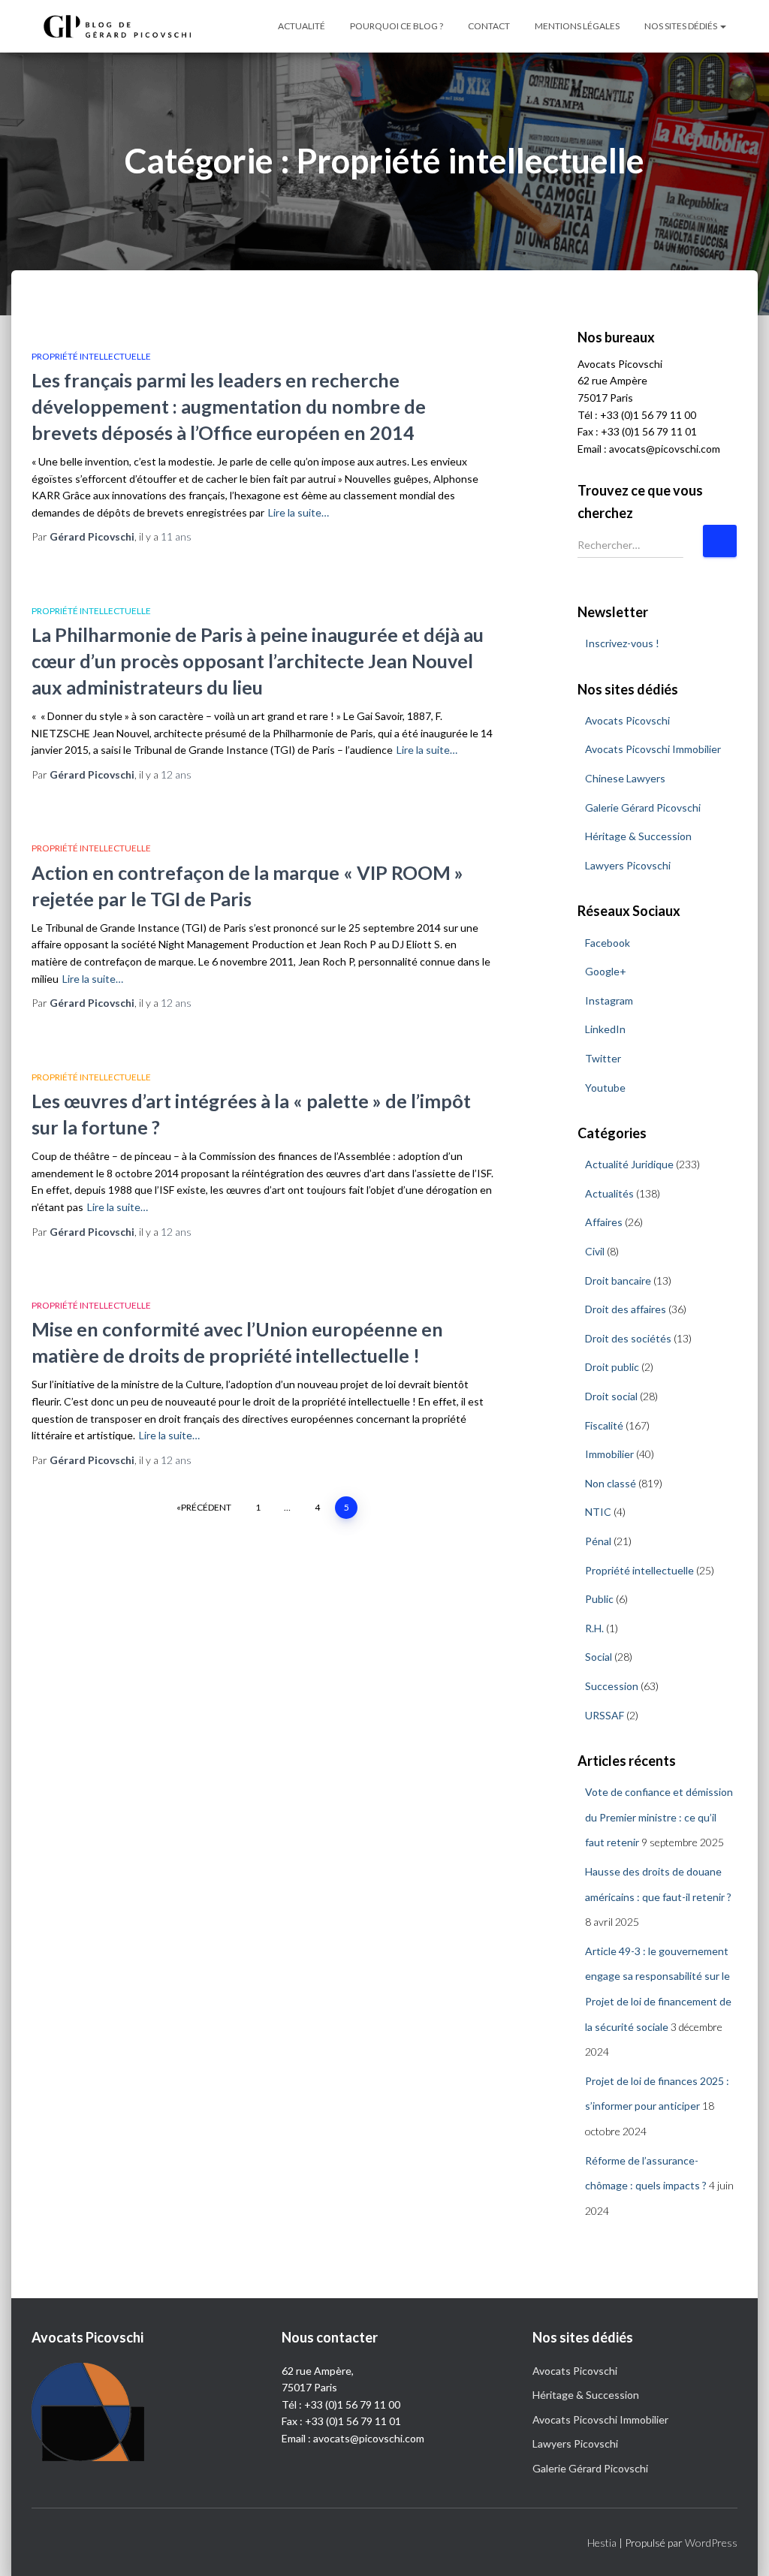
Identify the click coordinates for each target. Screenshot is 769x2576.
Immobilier (609, 1454)
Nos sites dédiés (682, 26)
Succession (612, 1686)
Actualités (609, 1193)
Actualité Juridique (629, 1164)
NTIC (598, 1512)
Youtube (605, 1088)
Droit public (612, 1367)
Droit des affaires (626, 1309)
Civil (595, 1251)
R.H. (594, 1628)
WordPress (711, 2543)
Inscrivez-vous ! (622, 643)
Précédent (206, 1507)
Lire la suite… (299, 512)
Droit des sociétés (628, 1338)
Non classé (611, 1483)
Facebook (608, 943)
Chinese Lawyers (625, 778)
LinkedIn (605, 1029)
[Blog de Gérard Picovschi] (125, 26)
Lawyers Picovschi (628, 865)
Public (599, 1599)
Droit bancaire (618, 1280)
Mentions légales (577, 26)
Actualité (302, 26)
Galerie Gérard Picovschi (643, 807)
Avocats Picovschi (627, 720)
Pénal (598, 1541)
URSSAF (605, 1715)
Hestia (602, 2543)
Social (599, 1657)
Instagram (609, 1000)
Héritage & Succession (638, 836)
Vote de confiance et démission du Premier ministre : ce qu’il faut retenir (659, 1817)
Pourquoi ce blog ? (397, 26)
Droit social (611, 1396)
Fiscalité (604, 1425)
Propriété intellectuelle (91, 356)
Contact (489, 26)
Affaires (604, 1222)
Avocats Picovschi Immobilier (653, 749)
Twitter (603, 1058)
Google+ (606, 971)
